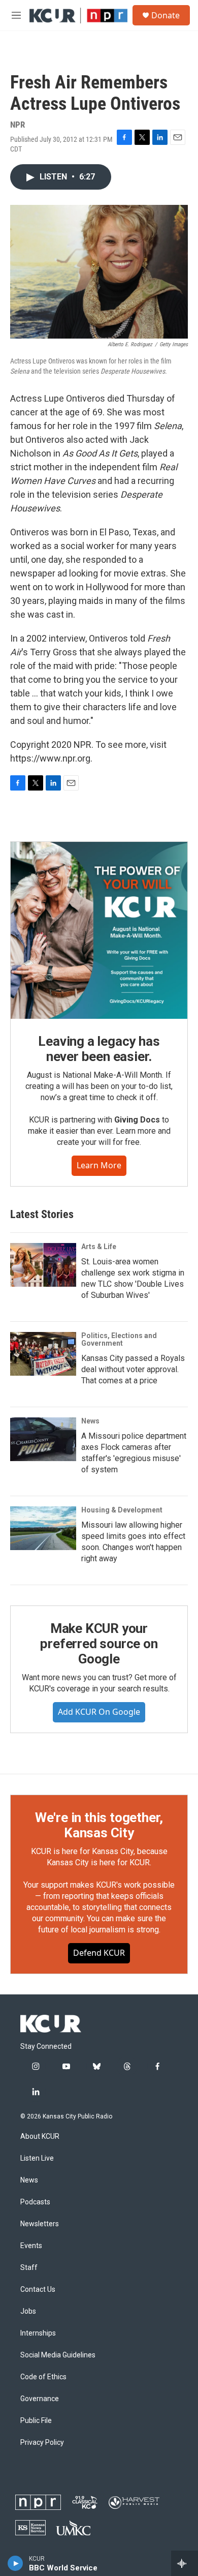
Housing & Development (122, 1510)
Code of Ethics (43, 2377)
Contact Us (38, 2290)
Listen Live (37, 2158)
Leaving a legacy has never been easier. (99, 1049)
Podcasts (35, 2202)
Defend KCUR (99, 1953)
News (90, 1421)
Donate (166, 15)
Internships (38, 2333)
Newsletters (40, 2224)
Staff (29, 2268)
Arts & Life (99, 1247)
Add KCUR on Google (99, 1712)
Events (31, 2246)
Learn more (99, 1165)
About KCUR (40, 2136)
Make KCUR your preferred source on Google (99, 1644)
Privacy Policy (42, 2443)
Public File (36, 2421)
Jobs (28, 2311)
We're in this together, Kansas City (99, 1825)
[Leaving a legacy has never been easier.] (99, 930)
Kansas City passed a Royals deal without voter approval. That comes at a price (133, 1369)
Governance (40, 2399)
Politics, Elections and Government (119, 1340)
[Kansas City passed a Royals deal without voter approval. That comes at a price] (43, 1354)
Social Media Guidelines (58, 2355)
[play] (15, 2563)
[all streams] (185, 2563)
